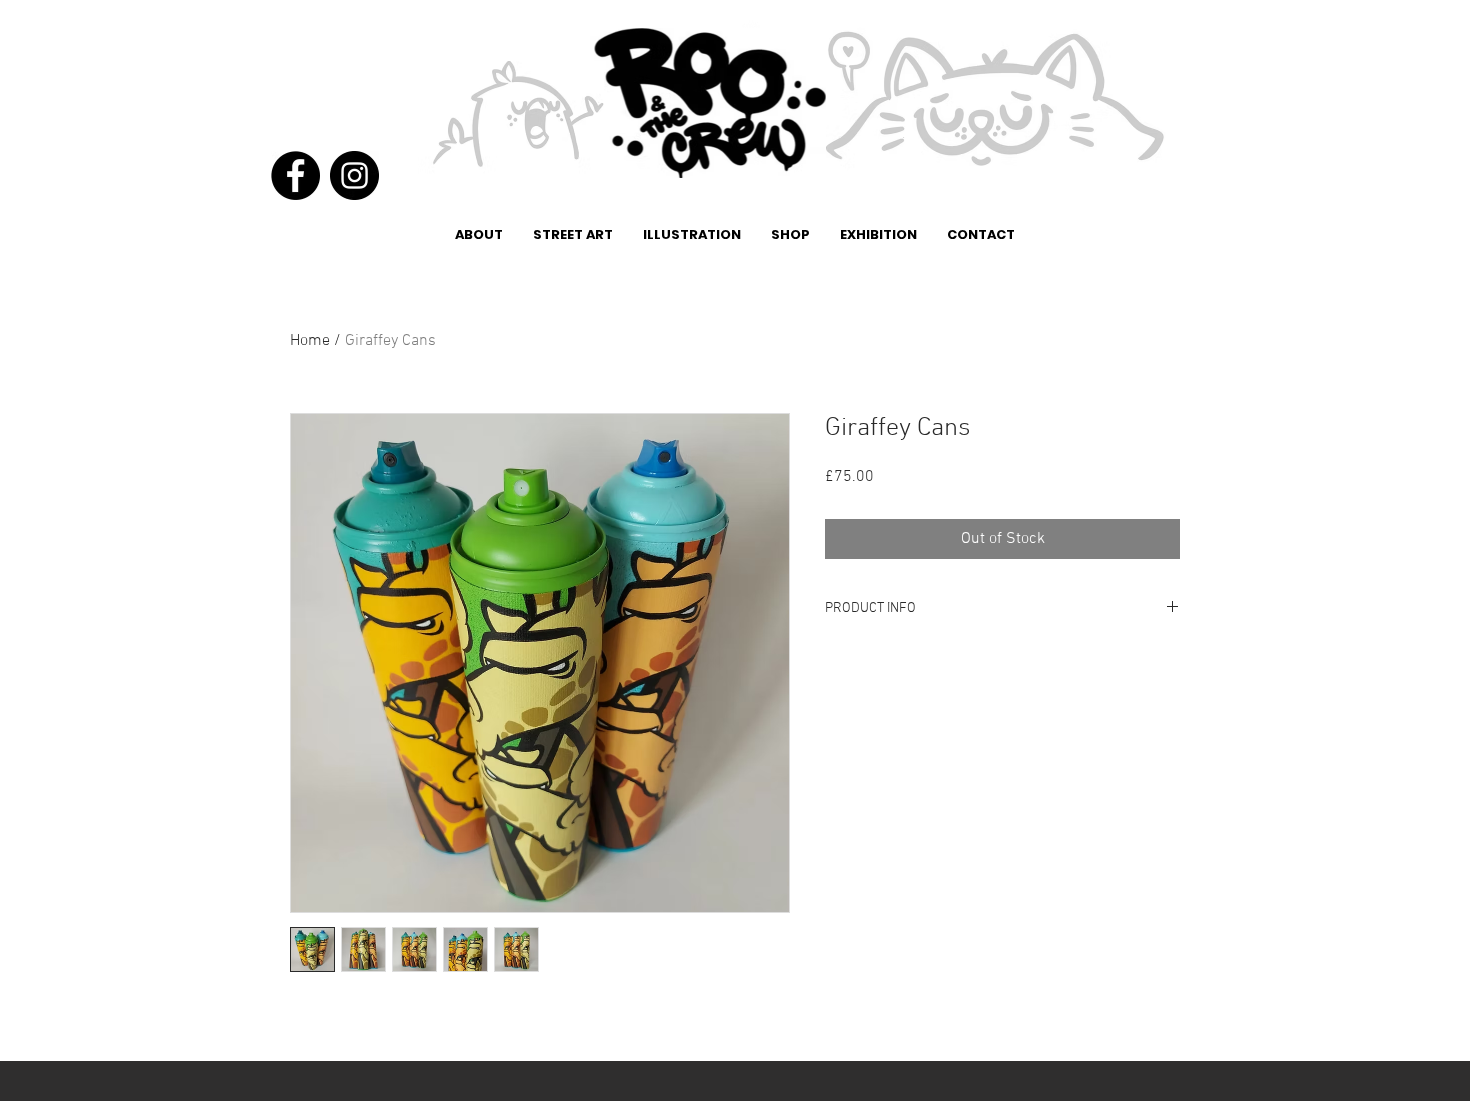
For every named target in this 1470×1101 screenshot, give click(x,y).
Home (310, 341)
